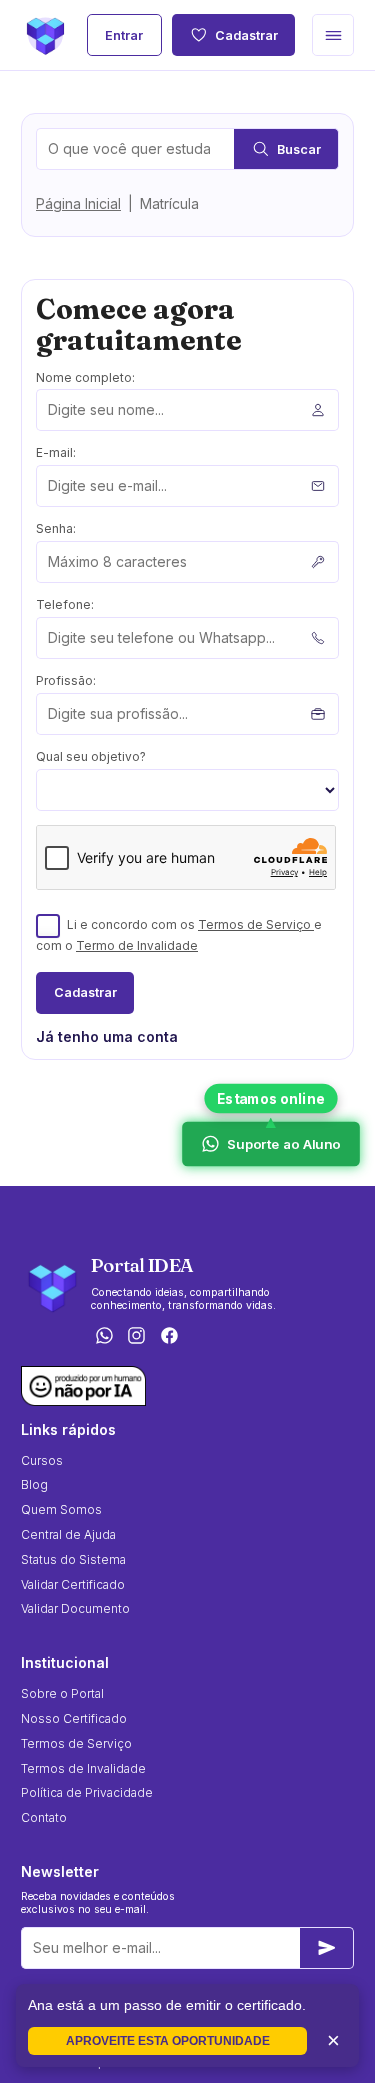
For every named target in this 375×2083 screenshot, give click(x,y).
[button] (333, 35)
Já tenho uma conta (107, 1036)
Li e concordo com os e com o (179, 935)
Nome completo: (85, 377)
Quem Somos (61, 1509)
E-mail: (56, 452)
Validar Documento (75, 1608)
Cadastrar (246, 35)
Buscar (299, 149)
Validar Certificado (73, 1584)
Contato (44, 1817)
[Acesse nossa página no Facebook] (170, 1337)
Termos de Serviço (256, 924)
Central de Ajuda (68, 1534)
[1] (327, 1948)
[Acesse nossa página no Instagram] (137, 1337)
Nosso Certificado (74, 1718)
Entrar (124, 35)
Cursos (42, 1460)
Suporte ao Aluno (283, 1144)
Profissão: (66, 680)
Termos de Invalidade (83, 1768)
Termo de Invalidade (137, 945)
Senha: (56, 528)
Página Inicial (78, 203)
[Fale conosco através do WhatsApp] (104, 1337)
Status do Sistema (73, 1559)
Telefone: (65, 604)
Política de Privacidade (87, 1792)
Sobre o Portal (62, 1693)
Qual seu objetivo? (91, 756)
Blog (34, 1484)
